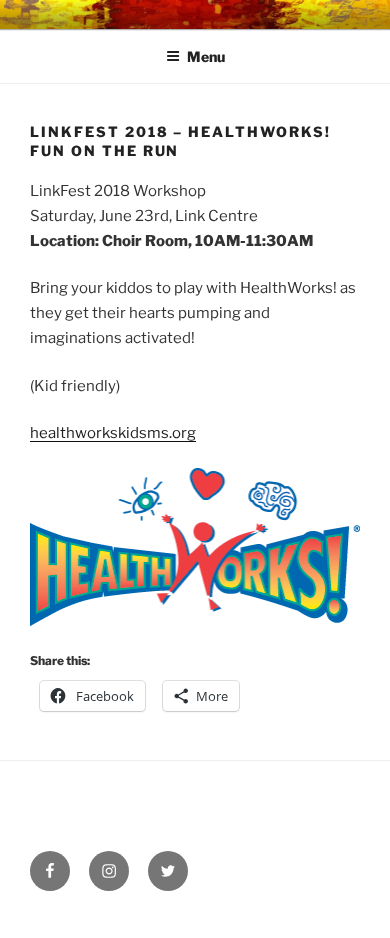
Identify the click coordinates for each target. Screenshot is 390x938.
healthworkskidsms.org (113, 433)
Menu (206, 56)
